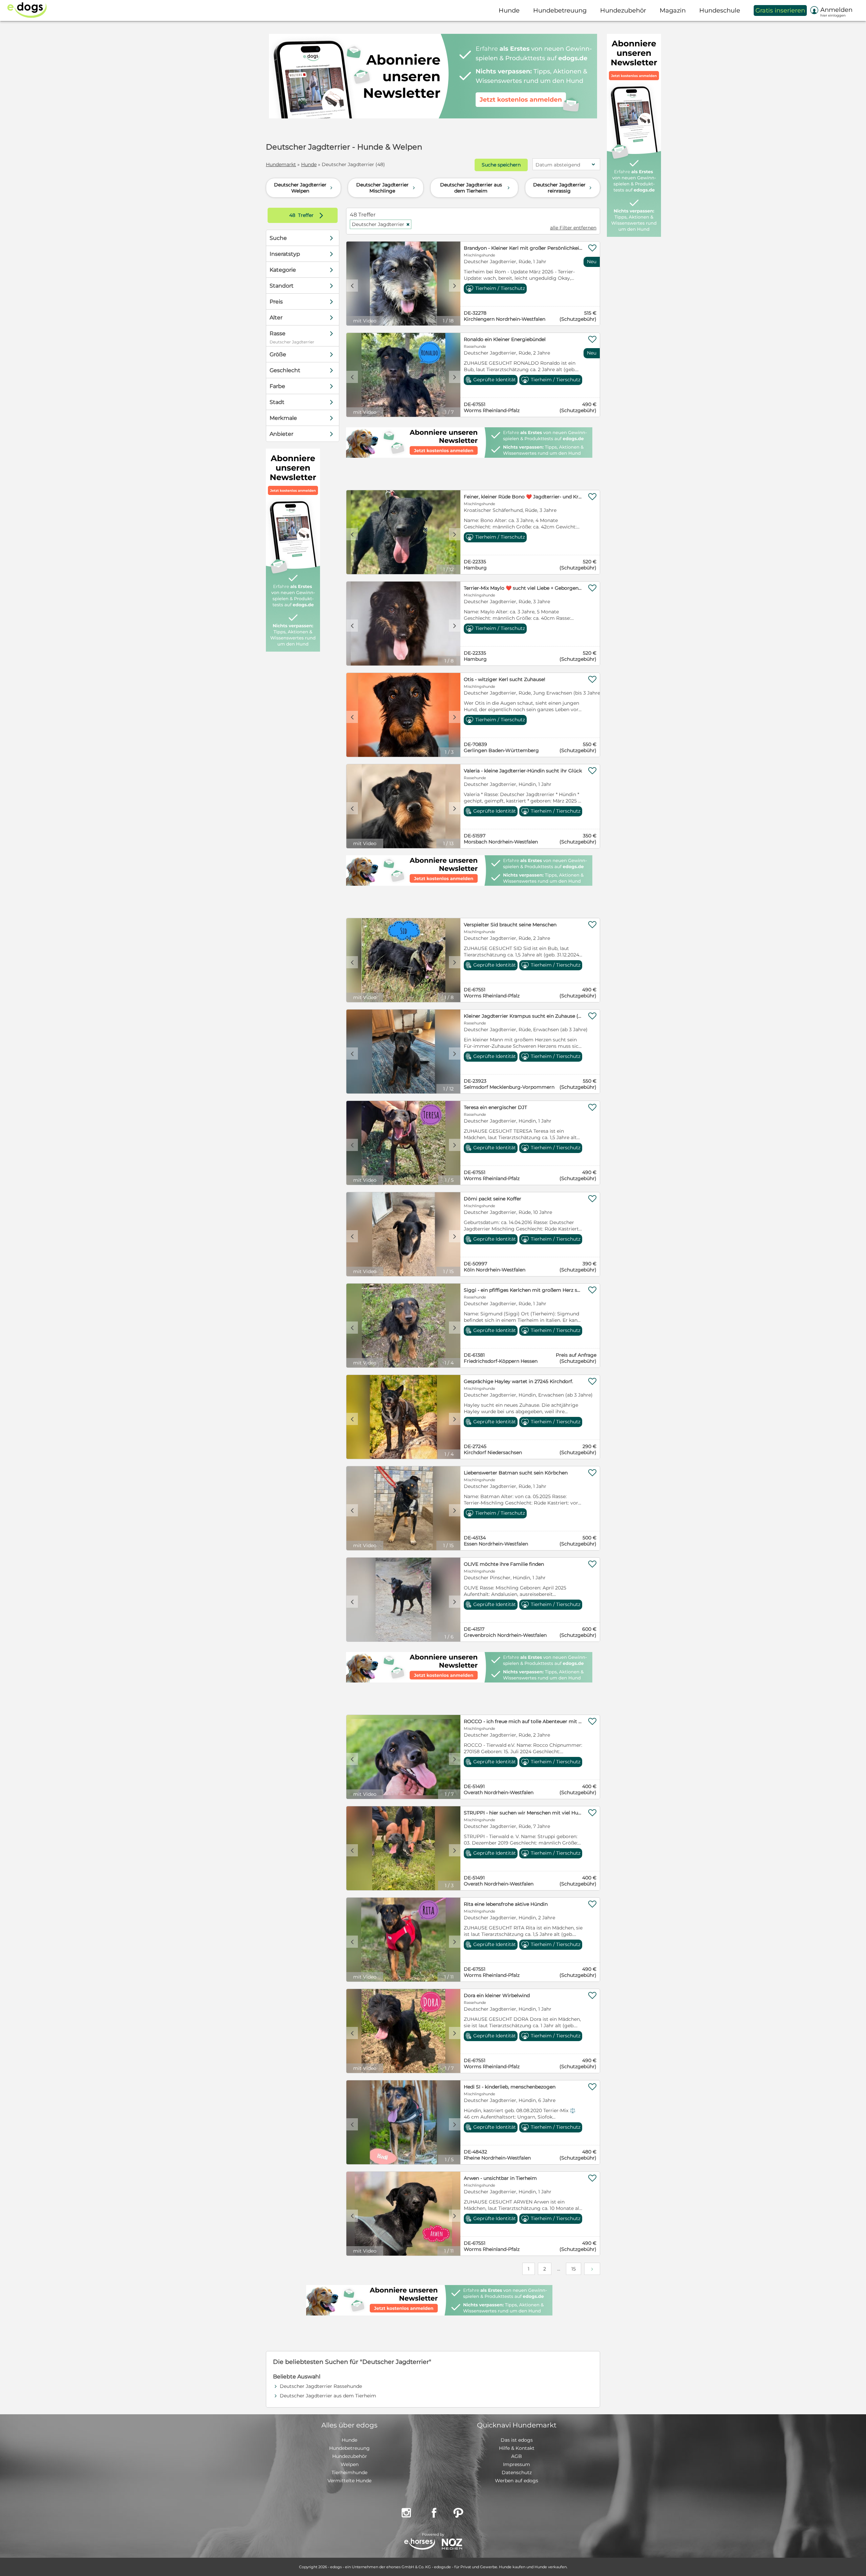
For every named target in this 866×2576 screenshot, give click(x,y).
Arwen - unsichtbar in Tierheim (500, 2178)
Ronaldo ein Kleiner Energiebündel (505, 339)
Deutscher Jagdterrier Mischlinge (386, 188)
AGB (517, 2456)
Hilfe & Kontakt (517, 2448)
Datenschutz (517, 2472)
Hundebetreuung (349, 2448)
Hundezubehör (350, 2456)
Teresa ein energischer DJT (495, 1107)
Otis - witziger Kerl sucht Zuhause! (505, 679)
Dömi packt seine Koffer (493, 1199)
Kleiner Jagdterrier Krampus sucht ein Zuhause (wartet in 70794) (523, 1016)
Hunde (309, 164)
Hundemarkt (281, 164)
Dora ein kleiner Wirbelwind (497, 1995)
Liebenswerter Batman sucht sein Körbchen (516, 1473)
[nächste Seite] (592, 2269)
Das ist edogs (517, 2440)
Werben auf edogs (517, 2481)
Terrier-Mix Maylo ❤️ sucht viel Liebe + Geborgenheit (523, 588)
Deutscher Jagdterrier (381, 224)
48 (293, 215)
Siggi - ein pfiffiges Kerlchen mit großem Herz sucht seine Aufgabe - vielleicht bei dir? (523, 1290)
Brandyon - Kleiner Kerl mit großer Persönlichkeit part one (523, 248)
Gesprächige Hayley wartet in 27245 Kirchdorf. (518, 1381)
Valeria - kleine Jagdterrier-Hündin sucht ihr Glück (523, 771)
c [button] (352, 286)
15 (574, 2269)
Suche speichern (501, 165)
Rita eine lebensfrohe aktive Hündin (506, 1904)
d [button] (455, 286)
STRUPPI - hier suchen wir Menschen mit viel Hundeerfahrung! (523, 1813)
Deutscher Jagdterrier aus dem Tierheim (476, 188)
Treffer (308, 215)
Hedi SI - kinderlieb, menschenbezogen (510, 2087)
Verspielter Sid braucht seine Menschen (510, 925)
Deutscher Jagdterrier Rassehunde (321, 2386)
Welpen (350, 2464)
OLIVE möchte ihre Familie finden (504, 1564)
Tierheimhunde (349, 2472)
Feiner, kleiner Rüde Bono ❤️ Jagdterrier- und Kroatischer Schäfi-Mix (523, 497)
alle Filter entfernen (573, 228)
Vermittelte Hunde (349, 2481)
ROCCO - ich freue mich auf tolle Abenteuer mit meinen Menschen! (523, 1721)
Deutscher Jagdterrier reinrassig (563, 188)
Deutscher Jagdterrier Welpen (304, 188)
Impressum (517, 2464)
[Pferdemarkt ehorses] (420, 2545)
